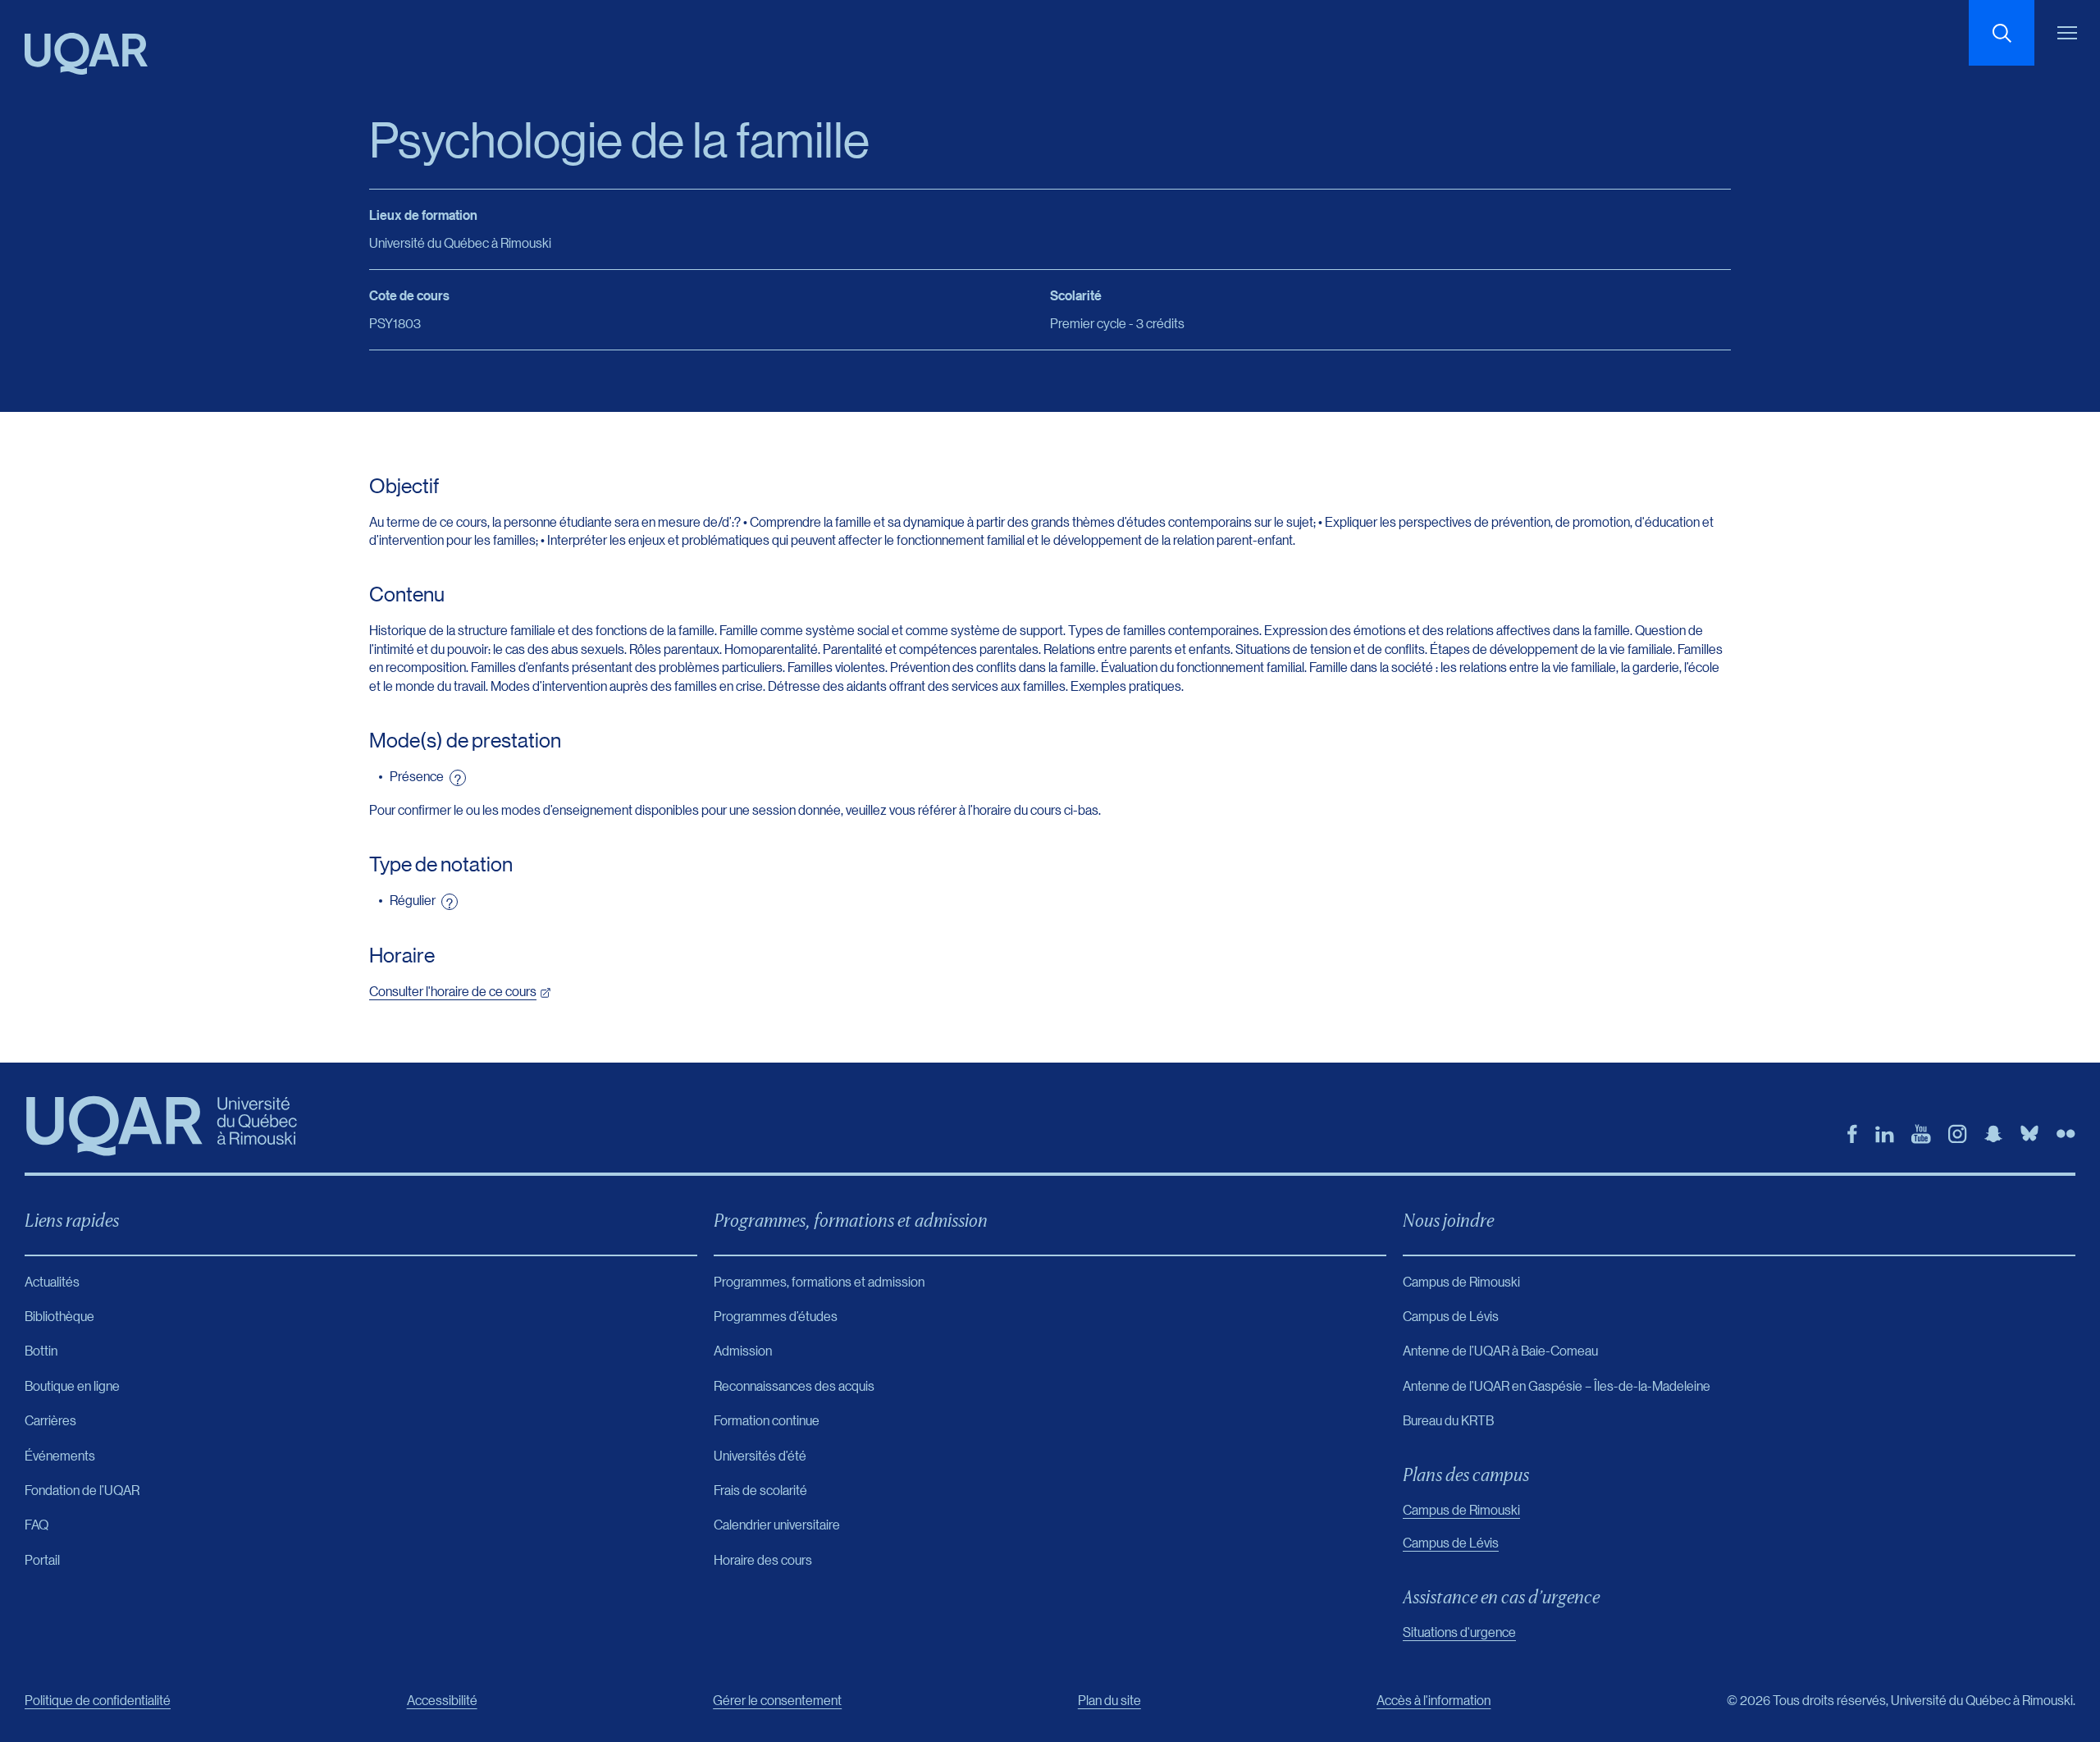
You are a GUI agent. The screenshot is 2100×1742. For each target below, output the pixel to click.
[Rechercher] (2002, 33)
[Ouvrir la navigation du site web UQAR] (2067, 33)
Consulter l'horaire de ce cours (453, 991)
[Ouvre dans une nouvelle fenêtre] (1852, 1134)
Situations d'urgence (1459, 1632)
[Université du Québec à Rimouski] (86, 54)
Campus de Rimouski (1461, 1509)
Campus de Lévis (1451, 1542)
